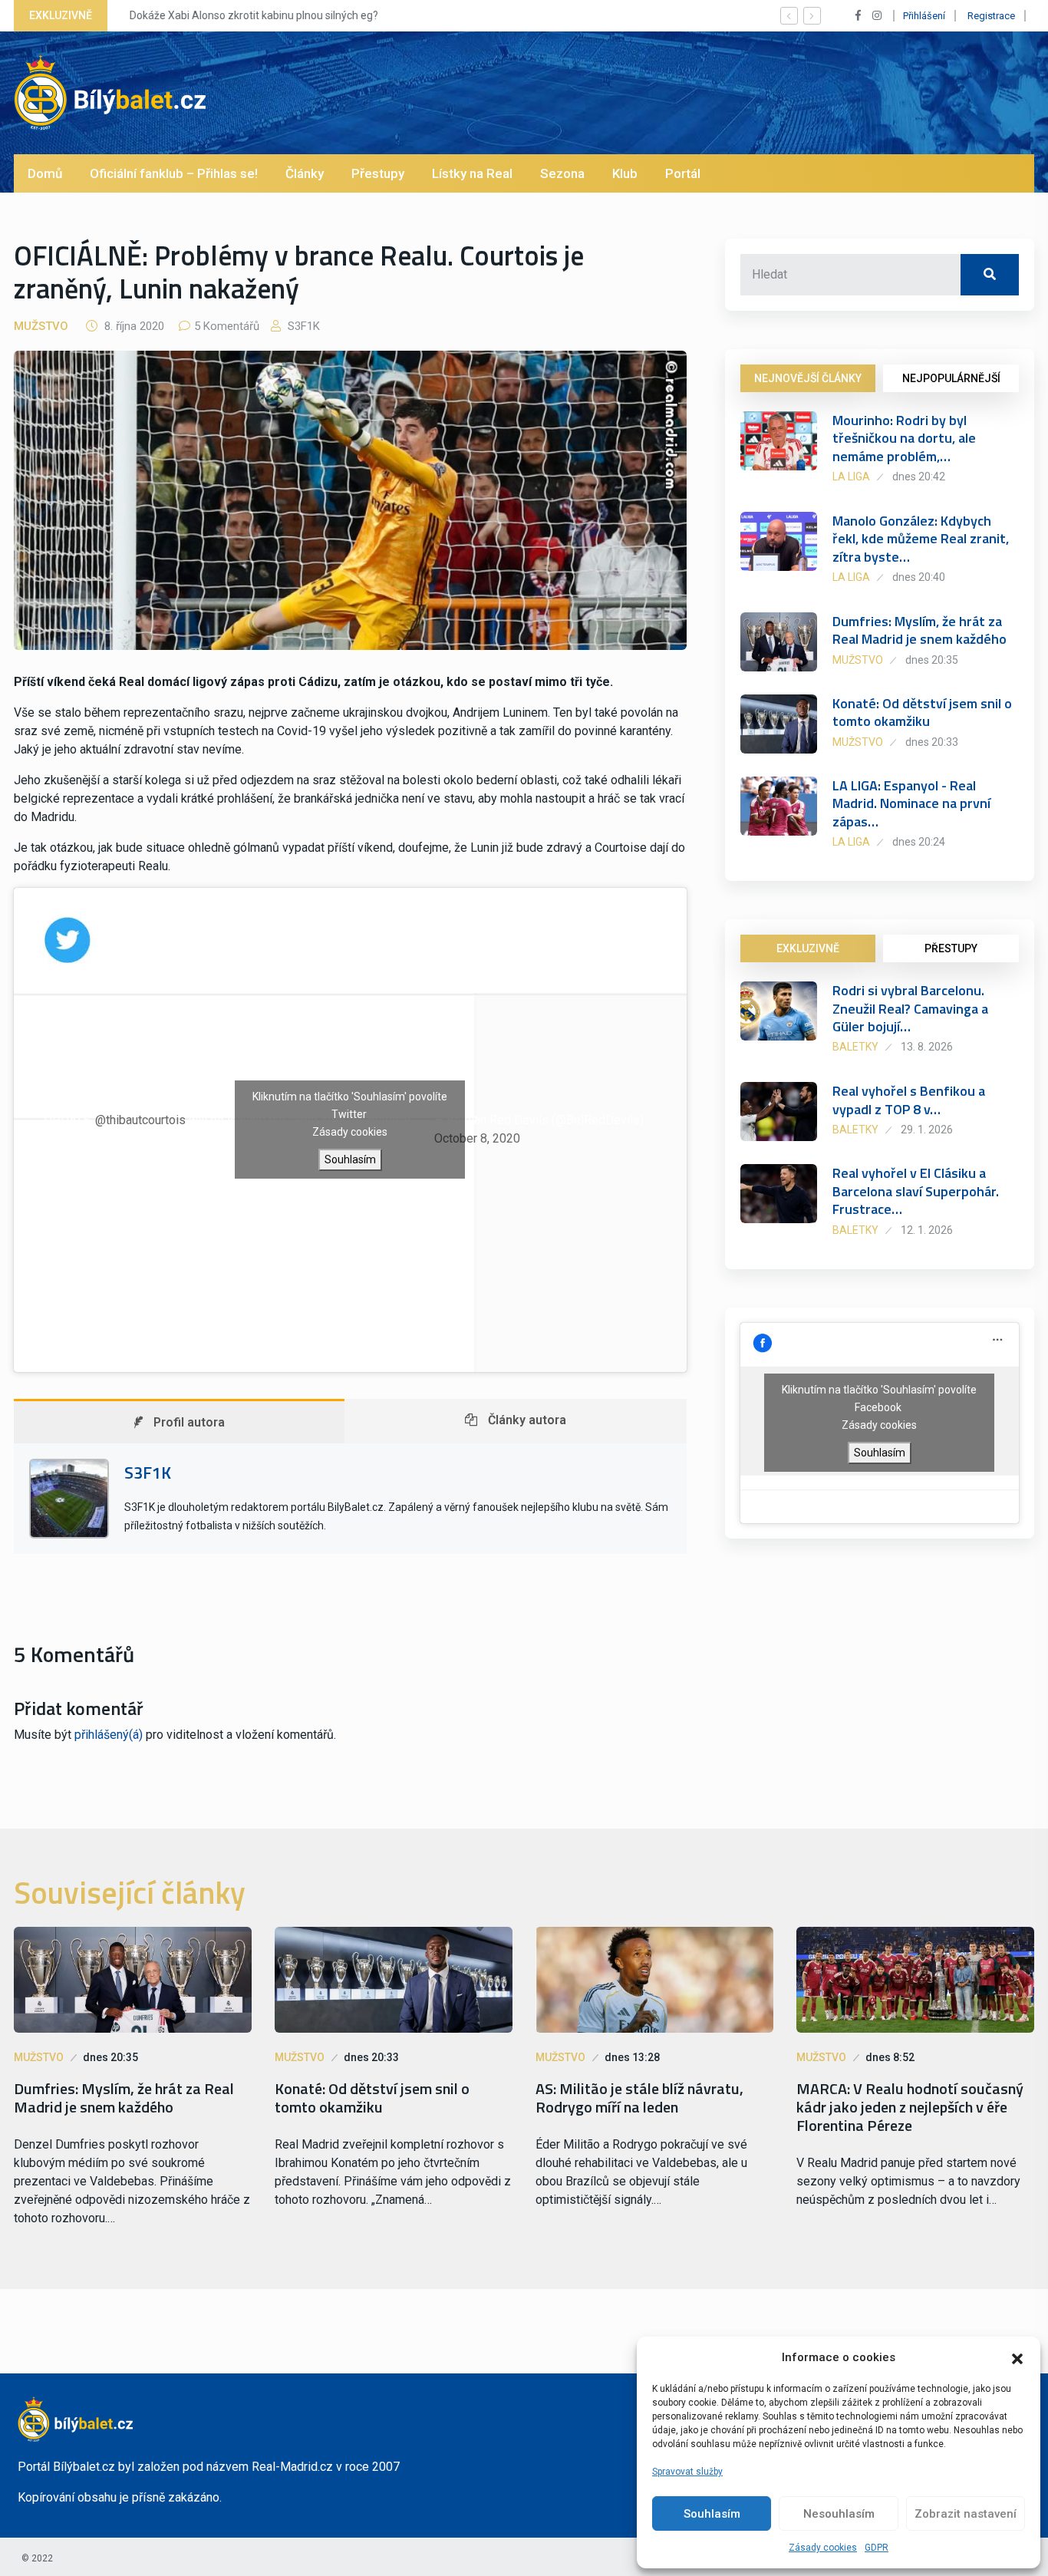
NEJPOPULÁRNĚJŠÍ (951, 378)
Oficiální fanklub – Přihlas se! (174, 173)
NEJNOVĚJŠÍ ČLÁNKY (808, 378)
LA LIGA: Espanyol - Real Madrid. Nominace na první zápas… (911, 803)
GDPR (877, 2548)
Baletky (855, 1047)
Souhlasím (712, 2514)
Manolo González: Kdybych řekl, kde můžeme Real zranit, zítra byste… (921, 539)
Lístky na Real (472, 173)
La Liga (851, 477)
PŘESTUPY (951, 948)
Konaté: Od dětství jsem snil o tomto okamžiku (922, 712)
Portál (683, 173)
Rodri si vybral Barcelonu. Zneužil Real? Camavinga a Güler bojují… (910, 1008)
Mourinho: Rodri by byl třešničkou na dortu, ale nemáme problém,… (904, 438)
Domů (45, 173)
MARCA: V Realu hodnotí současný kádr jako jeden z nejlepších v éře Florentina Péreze (910, 2107)
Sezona (562, 173)
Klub (625, 173)
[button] (1017, 2357)
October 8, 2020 (477, 1138)
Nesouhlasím (839, 2514)
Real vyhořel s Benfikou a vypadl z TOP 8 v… (909, 1100)
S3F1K (302, 326)
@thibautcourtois (140, 1120)
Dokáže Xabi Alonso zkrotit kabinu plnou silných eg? (249, 15)
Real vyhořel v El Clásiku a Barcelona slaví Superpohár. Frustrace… (916, 1191)
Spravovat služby (687, 2472)
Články (305, 173)
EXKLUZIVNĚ (808, 948)
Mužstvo (41, 326)
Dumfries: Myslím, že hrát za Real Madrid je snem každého (919, 630)
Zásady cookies (823, 2548)
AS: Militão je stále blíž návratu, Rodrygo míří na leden (639, 2098)
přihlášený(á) (109, 1735)
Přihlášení (924, 16)
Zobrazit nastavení (966, 2514)
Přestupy (378, 173)
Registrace (991, 16)
